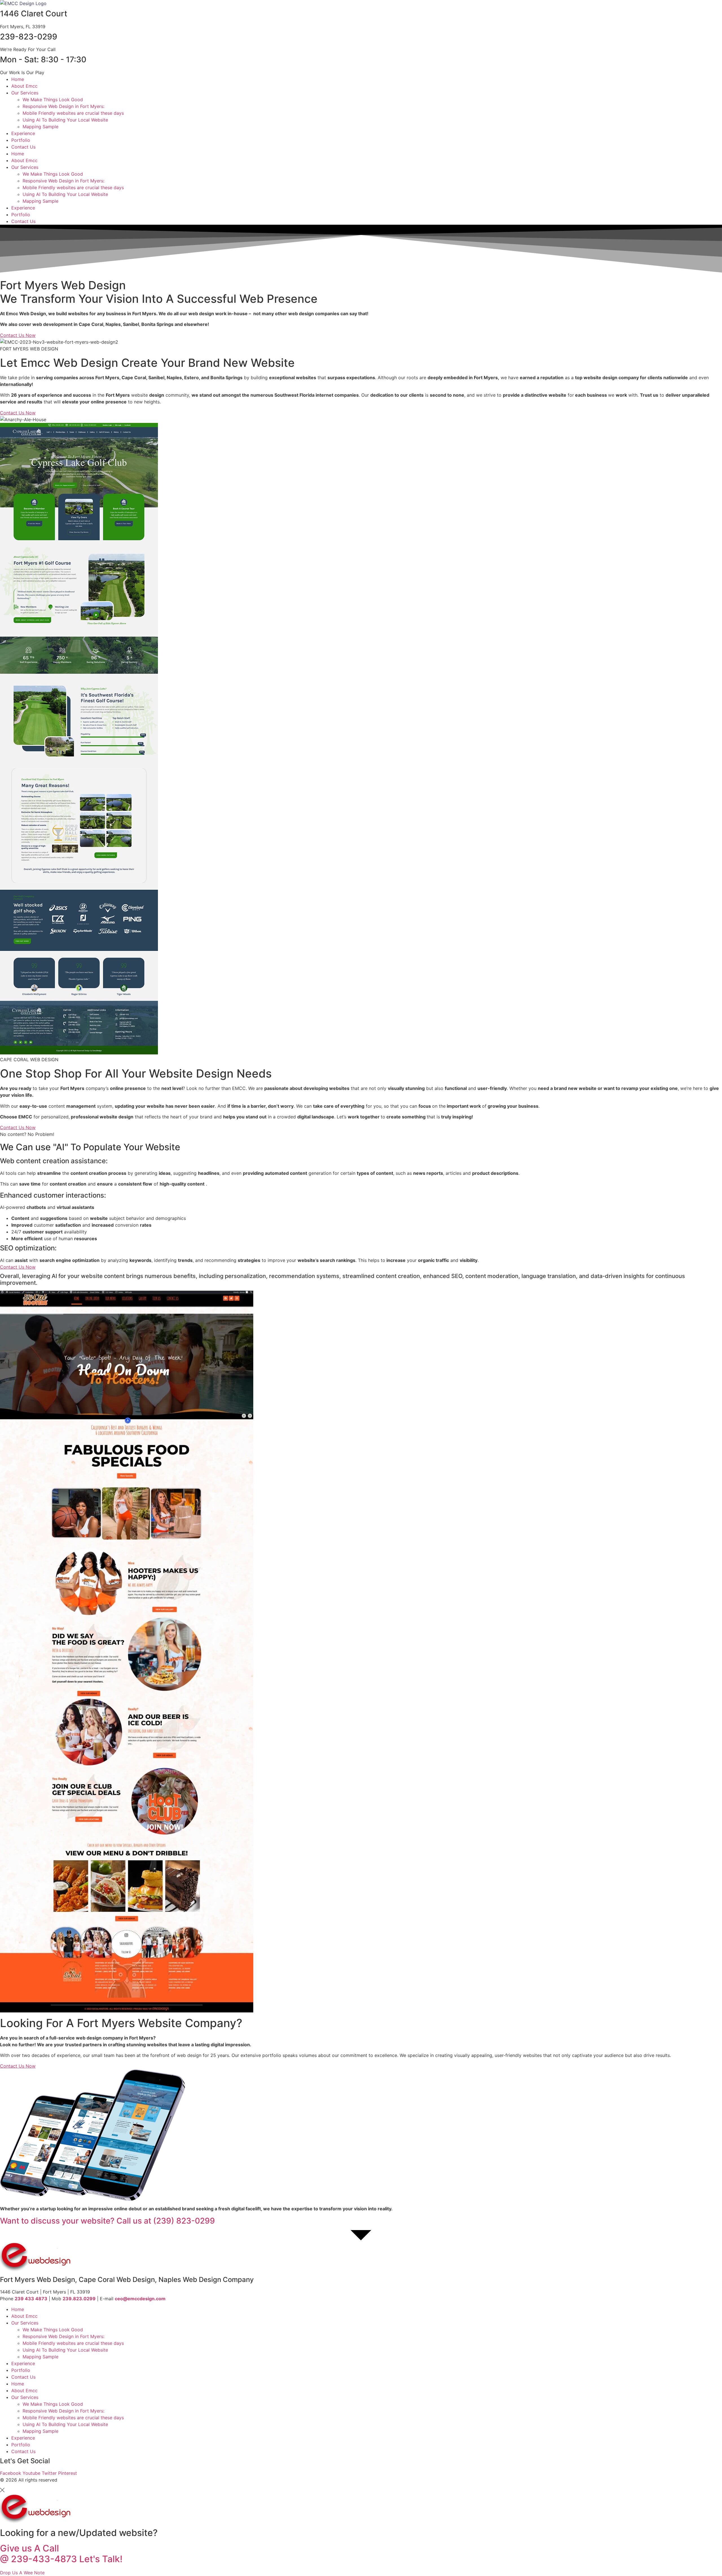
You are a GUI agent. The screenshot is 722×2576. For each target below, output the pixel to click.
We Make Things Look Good (53, 100)
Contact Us (23, 147)
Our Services (25, 93)
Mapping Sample (40, 127)
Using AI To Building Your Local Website (65, 120)
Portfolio (21, 140)
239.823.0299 (79, 2299)
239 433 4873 (31, 2299)
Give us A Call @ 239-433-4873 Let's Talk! (61, 2554)
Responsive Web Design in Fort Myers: (63, 106)
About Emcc (24, 86)
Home (18, 79)
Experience (23, 133)
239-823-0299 (29, 37)
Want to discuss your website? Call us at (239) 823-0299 (107, 2221)
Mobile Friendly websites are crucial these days (73, 113)
